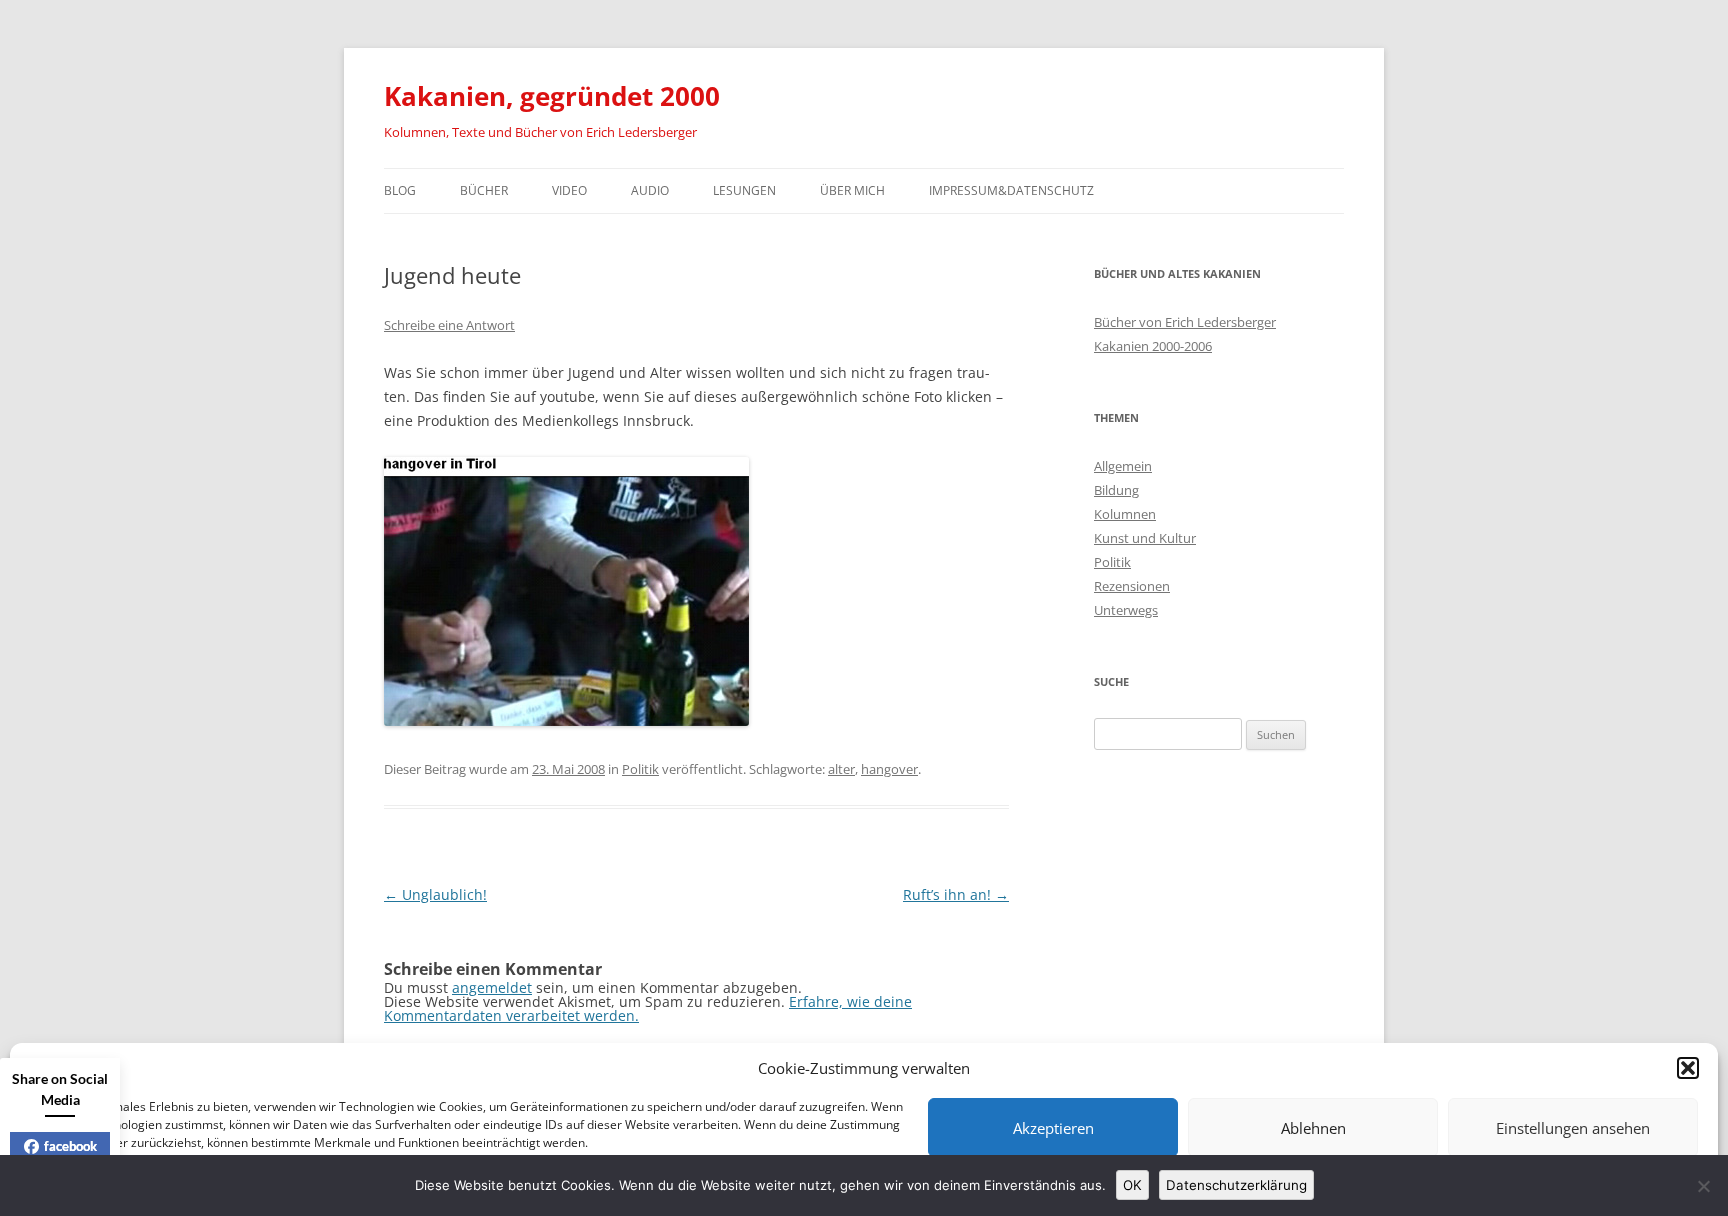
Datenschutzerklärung (1236, 1185)
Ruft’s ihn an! (956, 894)
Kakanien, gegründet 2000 (552, 96)
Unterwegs (1126, 610)
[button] (1688, 1068)
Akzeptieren (1053, 1128)
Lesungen (744, 190)
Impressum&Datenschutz (1011, 190)
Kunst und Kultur (1145, 538)
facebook (70, 1146)
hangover (889, 769)
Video (569, 190)
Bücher (484, 190)
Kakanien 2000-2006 (1153, 346)
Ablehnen (1313, 1128)
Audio (650, 190)
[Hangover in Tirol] (566, 720)
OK (1132, 1185)
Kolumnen (1125, 514)
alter (841, 769)
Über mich (852, 190)
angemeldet (492, 987)
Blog (400, 190)
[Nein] (1703, 1186)
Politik (640, 769)
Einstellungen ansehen (1573, 1128)
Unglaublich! (435, 894)
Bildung (1116, 490)
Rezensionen (1132, 586)
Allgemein (1123, 466)
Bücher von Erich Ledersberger (1185, 322)
